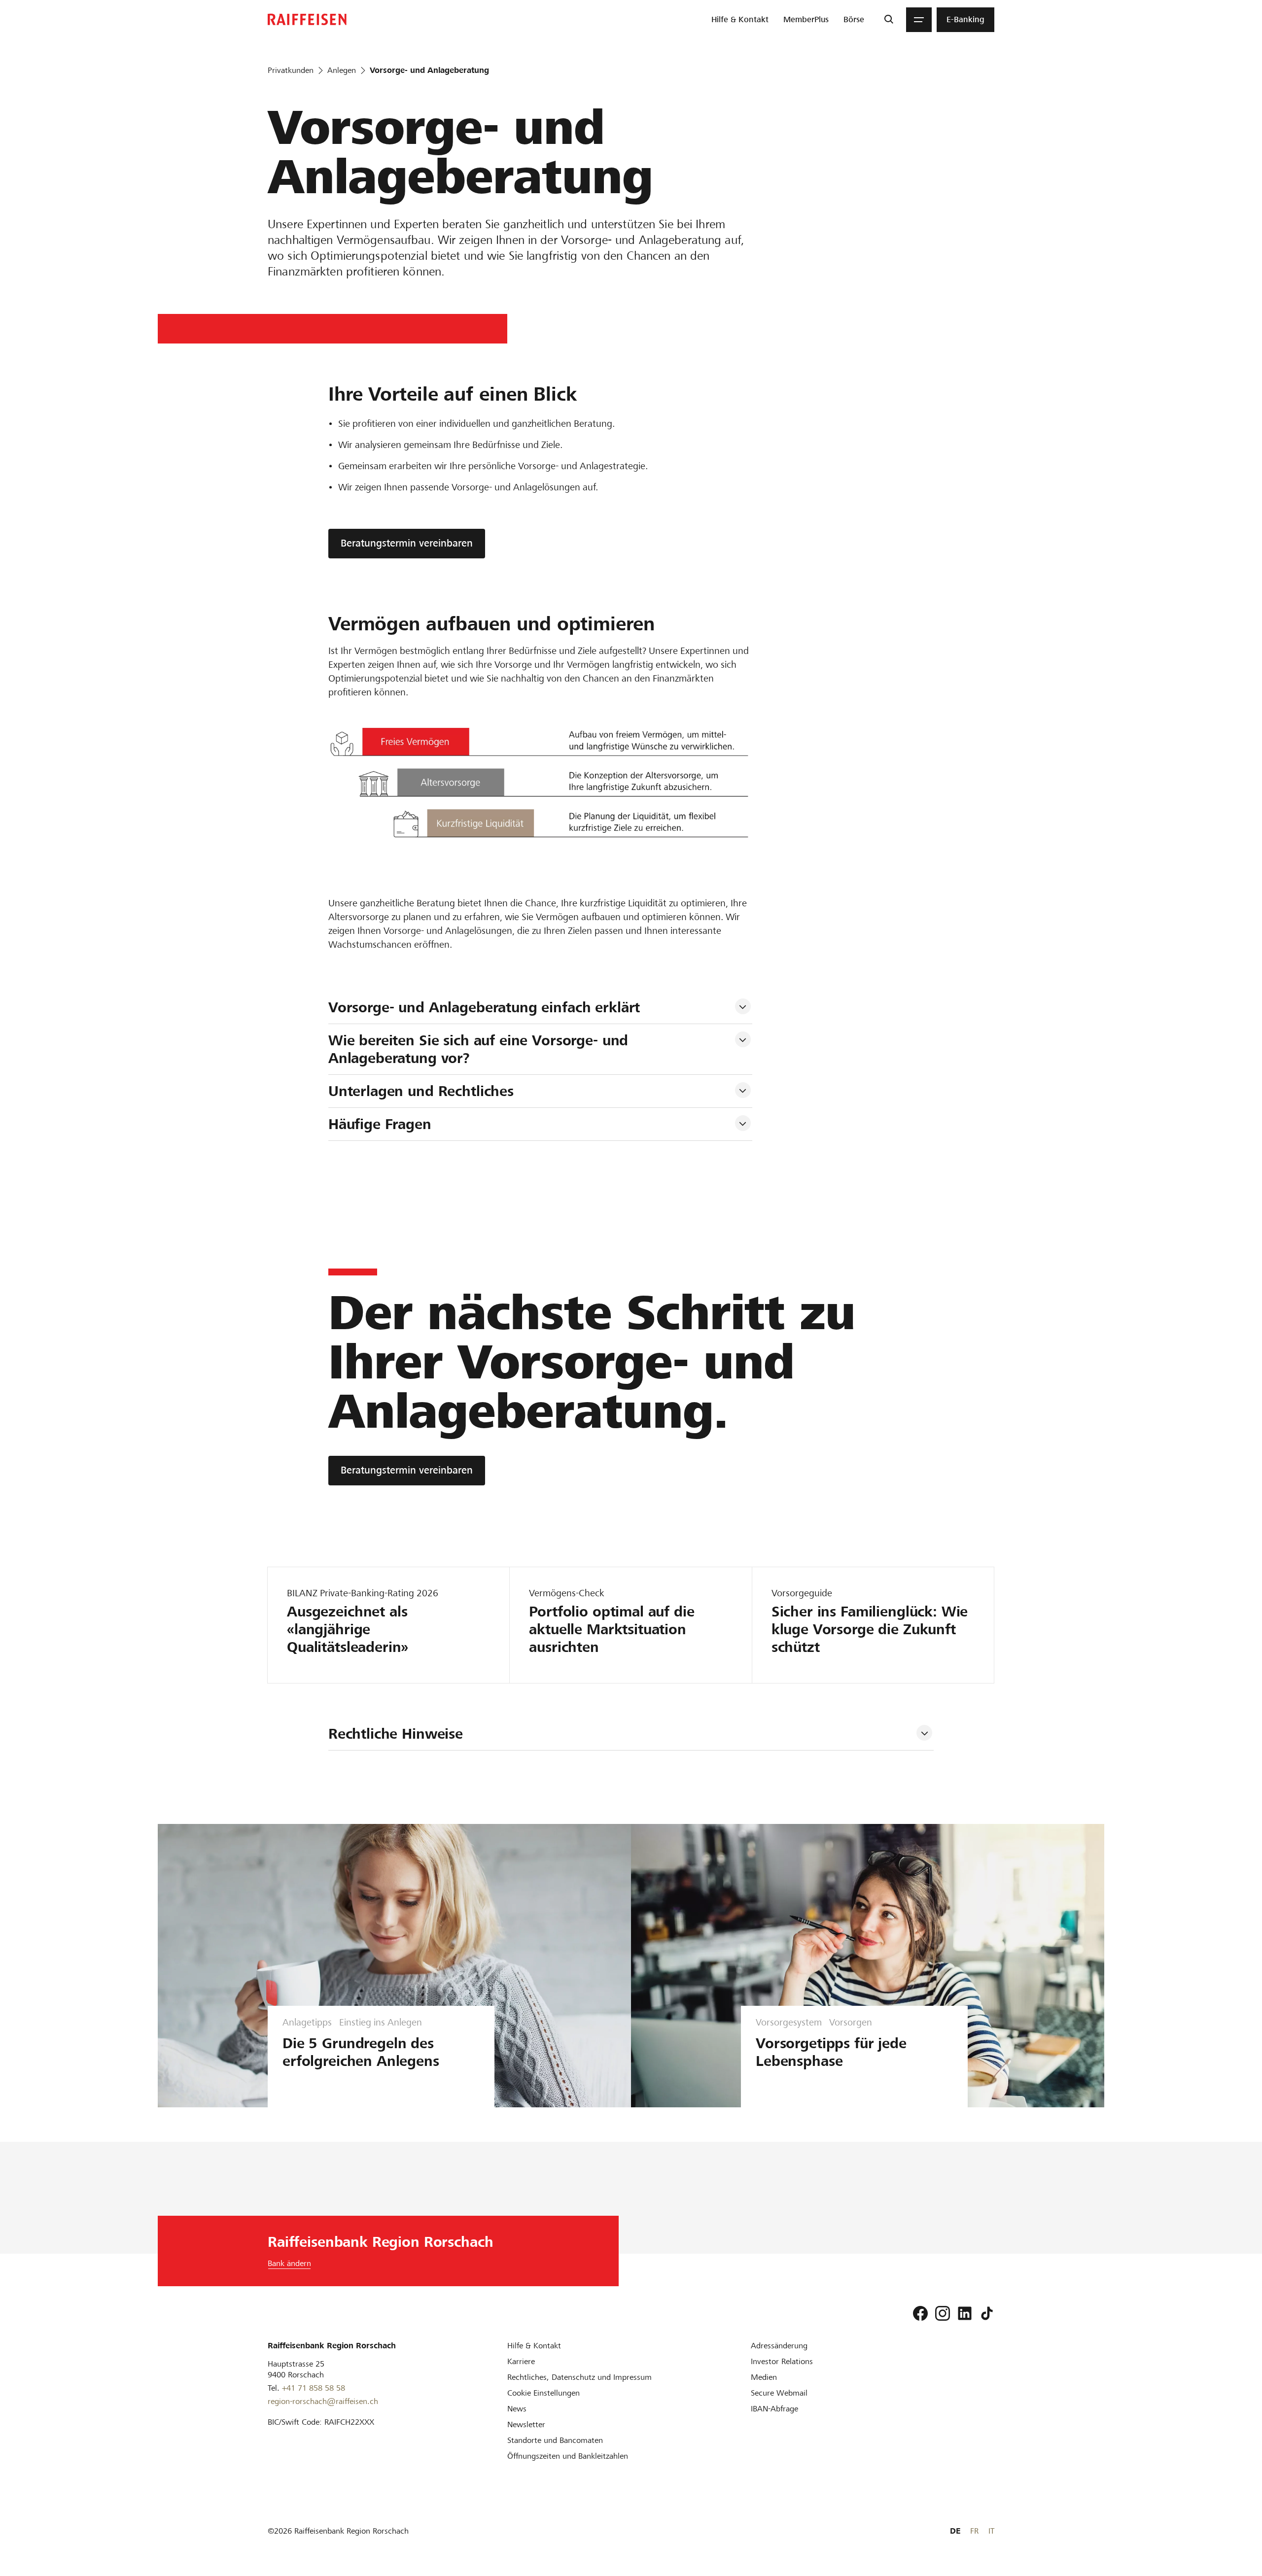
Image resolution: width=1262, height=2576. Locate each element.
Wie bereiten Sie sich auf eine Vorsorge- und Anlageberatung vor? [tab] (480, 1049)
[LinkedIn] (965, 2313)
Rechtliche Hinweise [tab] (396, 1734)
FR (974, 2531)
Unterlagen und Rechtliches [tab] (421, 1091)
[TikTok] (987, 2313)
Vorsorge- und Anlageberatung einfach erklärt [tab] (486, 1007)
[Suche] (889, 20)
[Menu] (919, 20)
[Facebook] (920, 2313)
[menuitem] (740, 20)
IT (991, 2531)
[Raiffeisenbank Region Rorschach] (307, 19)
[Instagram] (943, 2313)
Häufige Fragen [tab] (380, 1124)
